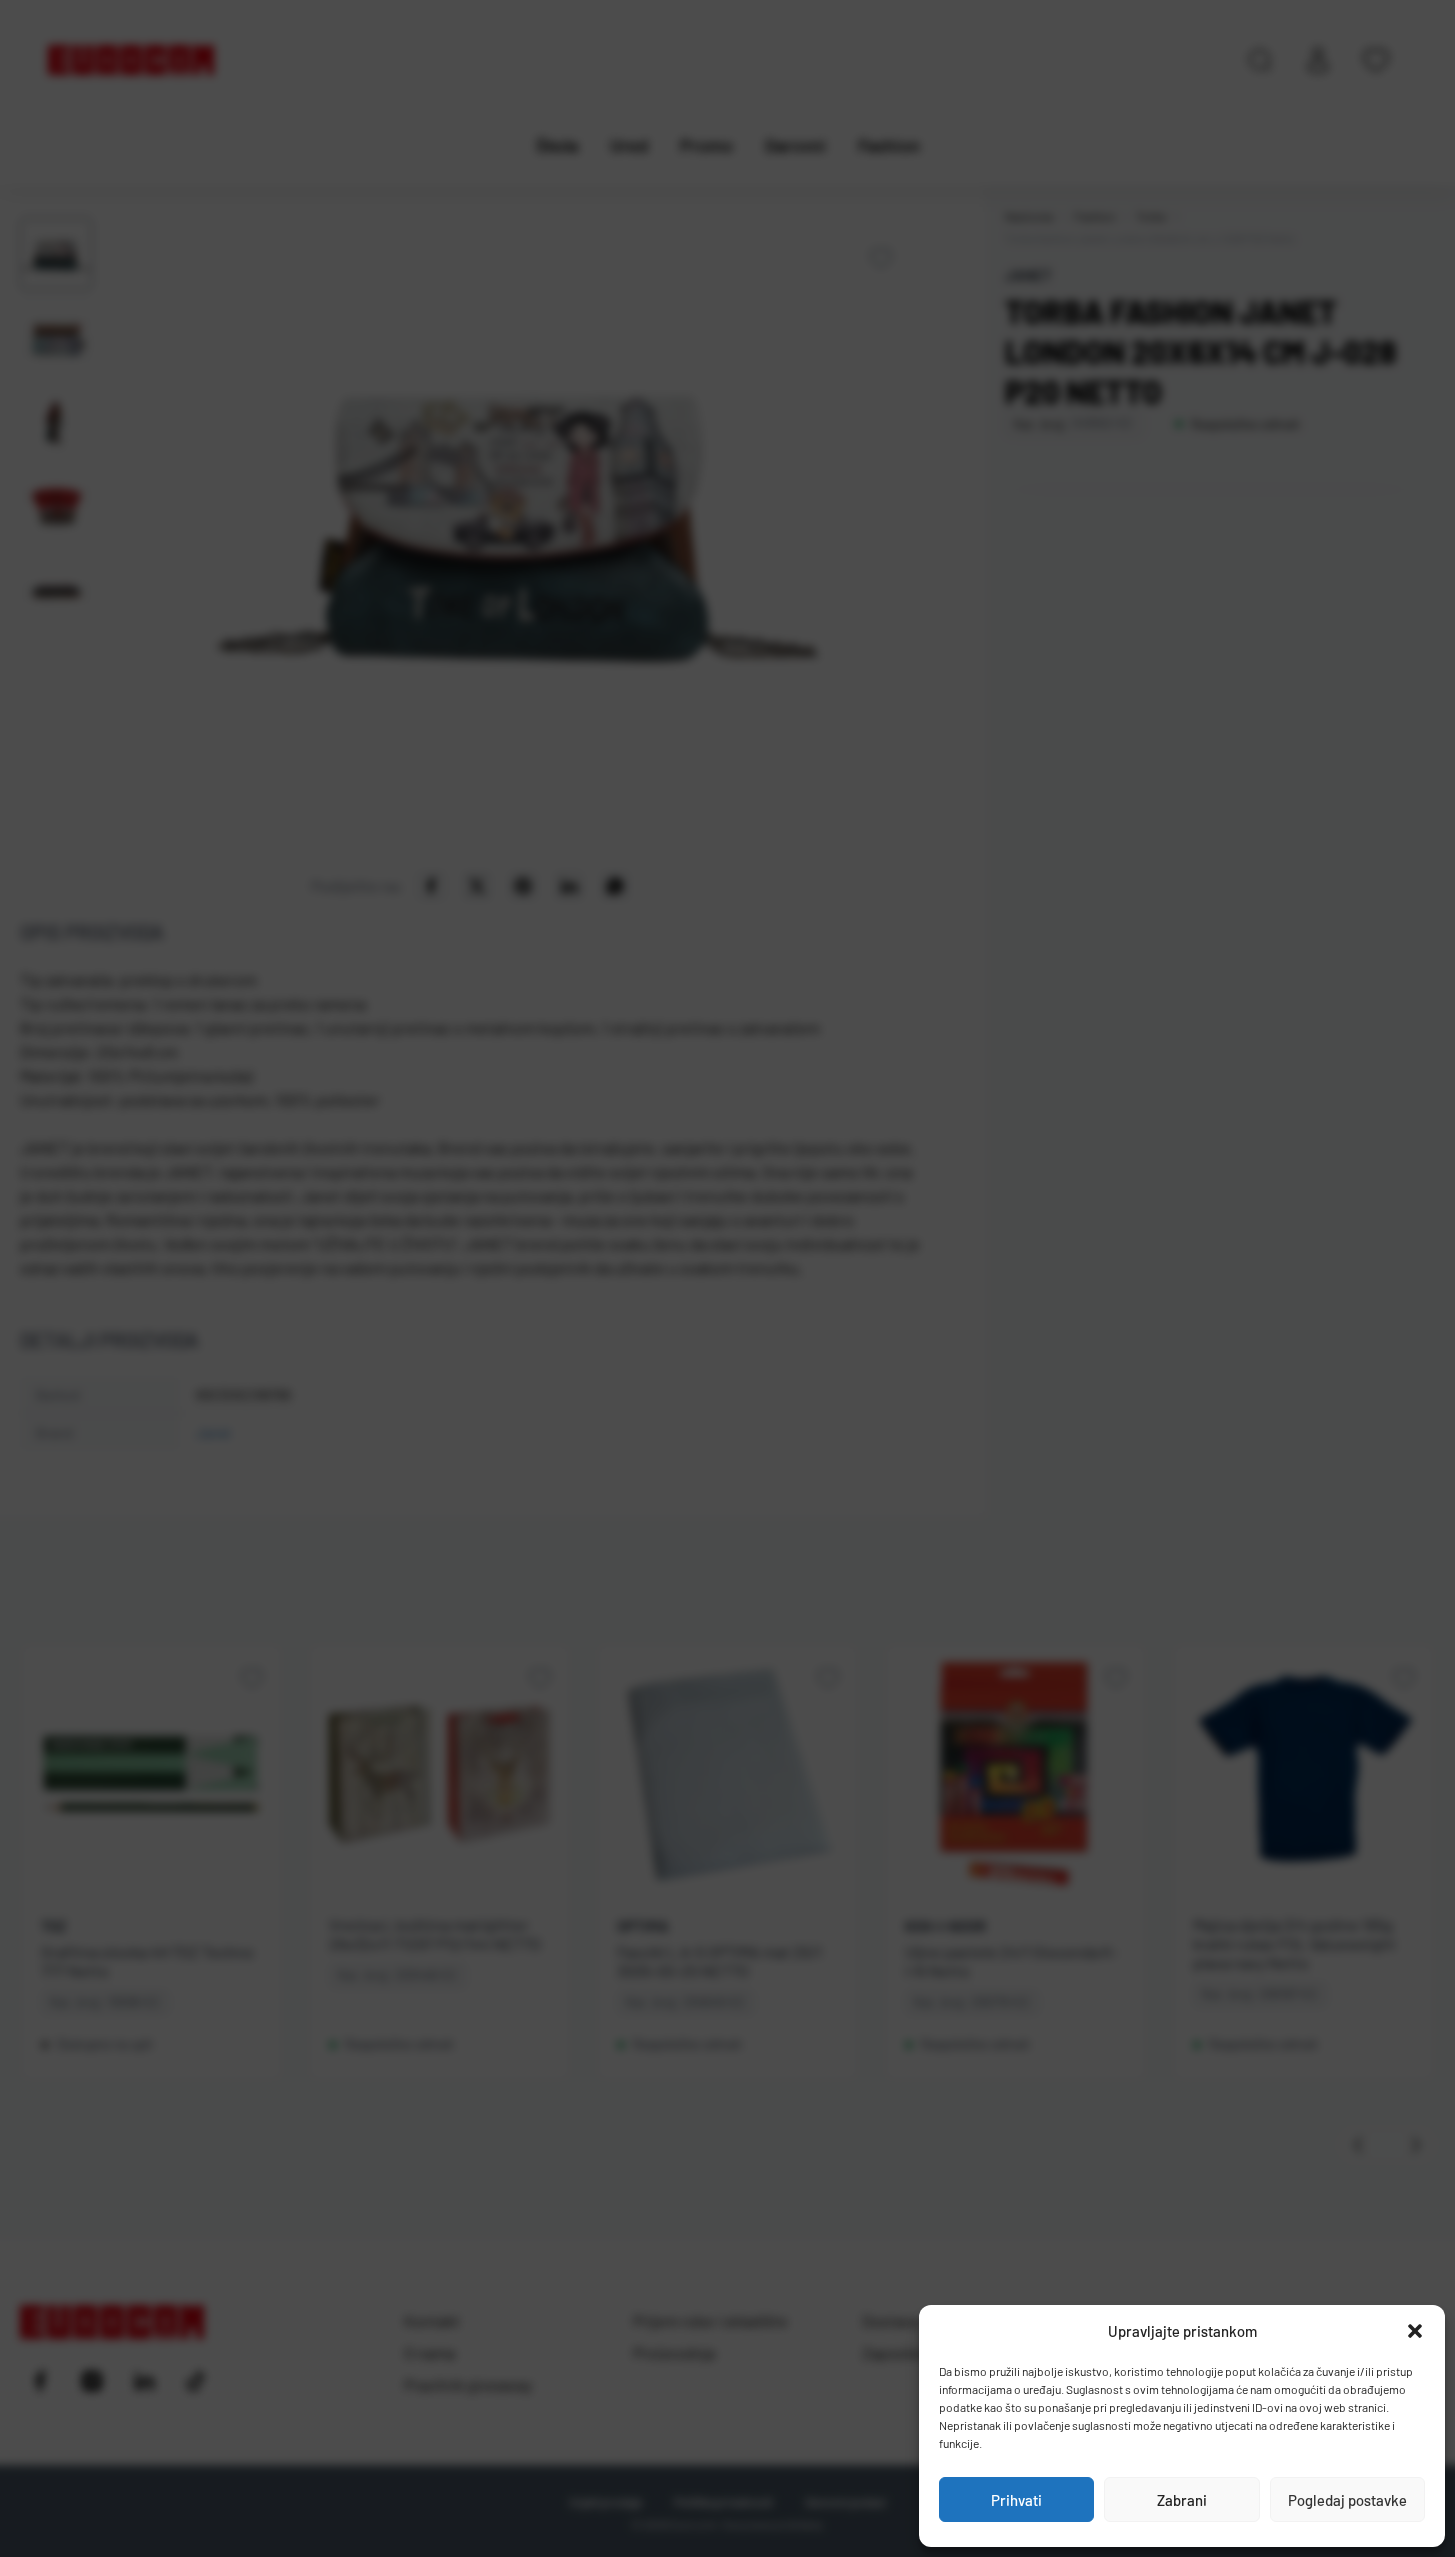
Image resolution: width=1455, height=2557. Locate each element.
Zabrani (1182, 2500)
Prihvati (1016, 2500)
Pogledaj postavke (1347, 2500)
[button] (1415, 2331)
